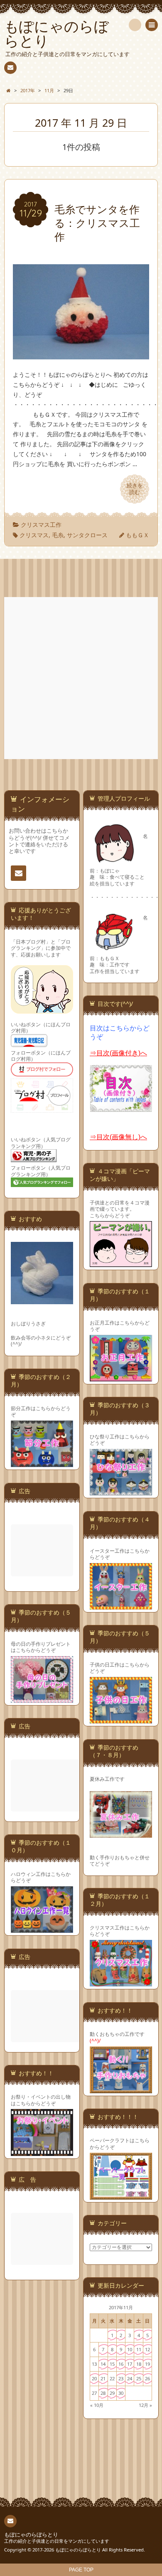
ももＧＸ (137, 535)
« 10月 (97, 2405)
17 (130, 2364)
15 (112, 2364)
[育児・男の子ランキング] (34, 1161)
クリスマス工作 (41, 525)
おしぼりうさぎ (28, 1323)
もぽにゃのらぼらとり (31, 2535)
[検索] (135, 25)
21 (103, 2378)
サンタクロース (87, 535)
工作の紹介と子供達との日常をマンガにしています (57, 2541)
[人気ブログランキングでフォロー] (42, 1186)
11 (139, 2349)
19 (147, 2364)
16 (121, 2364)
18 (139, 2364)
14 (103, 2364)
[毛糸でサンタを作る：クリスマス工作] (81, 355)
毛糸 (58, 535)
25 (139, 2378)
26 (147, 2378)
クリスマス (34, 535)
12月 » (145, 2405)
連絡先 (10, 68)
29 (112, 2393)
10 (130, 2349)
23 (121, 2378)
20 (94, 2378)
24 (130, 2378)
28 (103, 2393)
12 (147, 2349)
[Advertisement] (81, 678)
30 (121, 2393)
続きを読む (135, 489)
